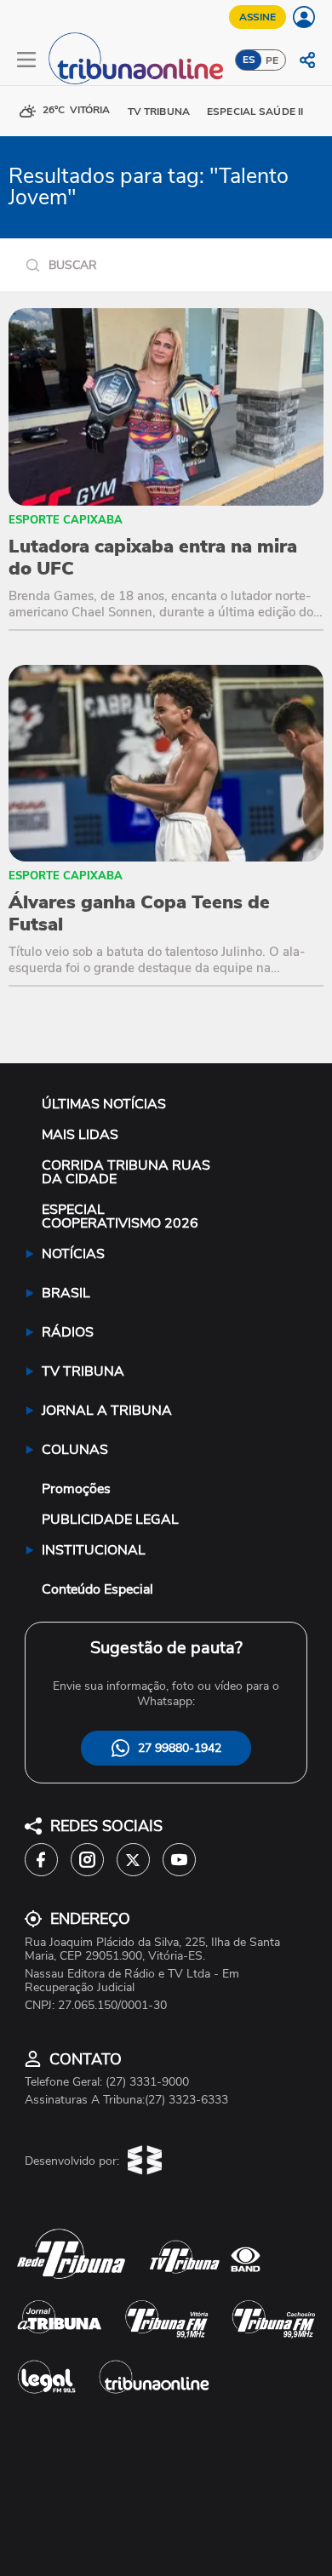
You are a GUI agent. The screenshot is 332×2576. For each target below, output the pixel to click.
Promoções (76, 1489)
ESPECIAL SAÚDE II (255, 112)
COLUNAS (75, 1450)
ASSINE (258, 17)
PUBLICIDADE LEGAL (110, 1520)
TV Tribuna (159, 112)
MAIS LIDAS (80, 1135)
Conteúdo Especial (97, 1589)
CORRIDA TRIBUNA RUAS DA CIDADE (126, 1172)
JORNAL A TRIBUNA (107, 1411)
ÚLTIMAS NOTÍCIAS (104, 1104)
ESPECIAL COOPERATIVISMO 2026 (120, 1216)
